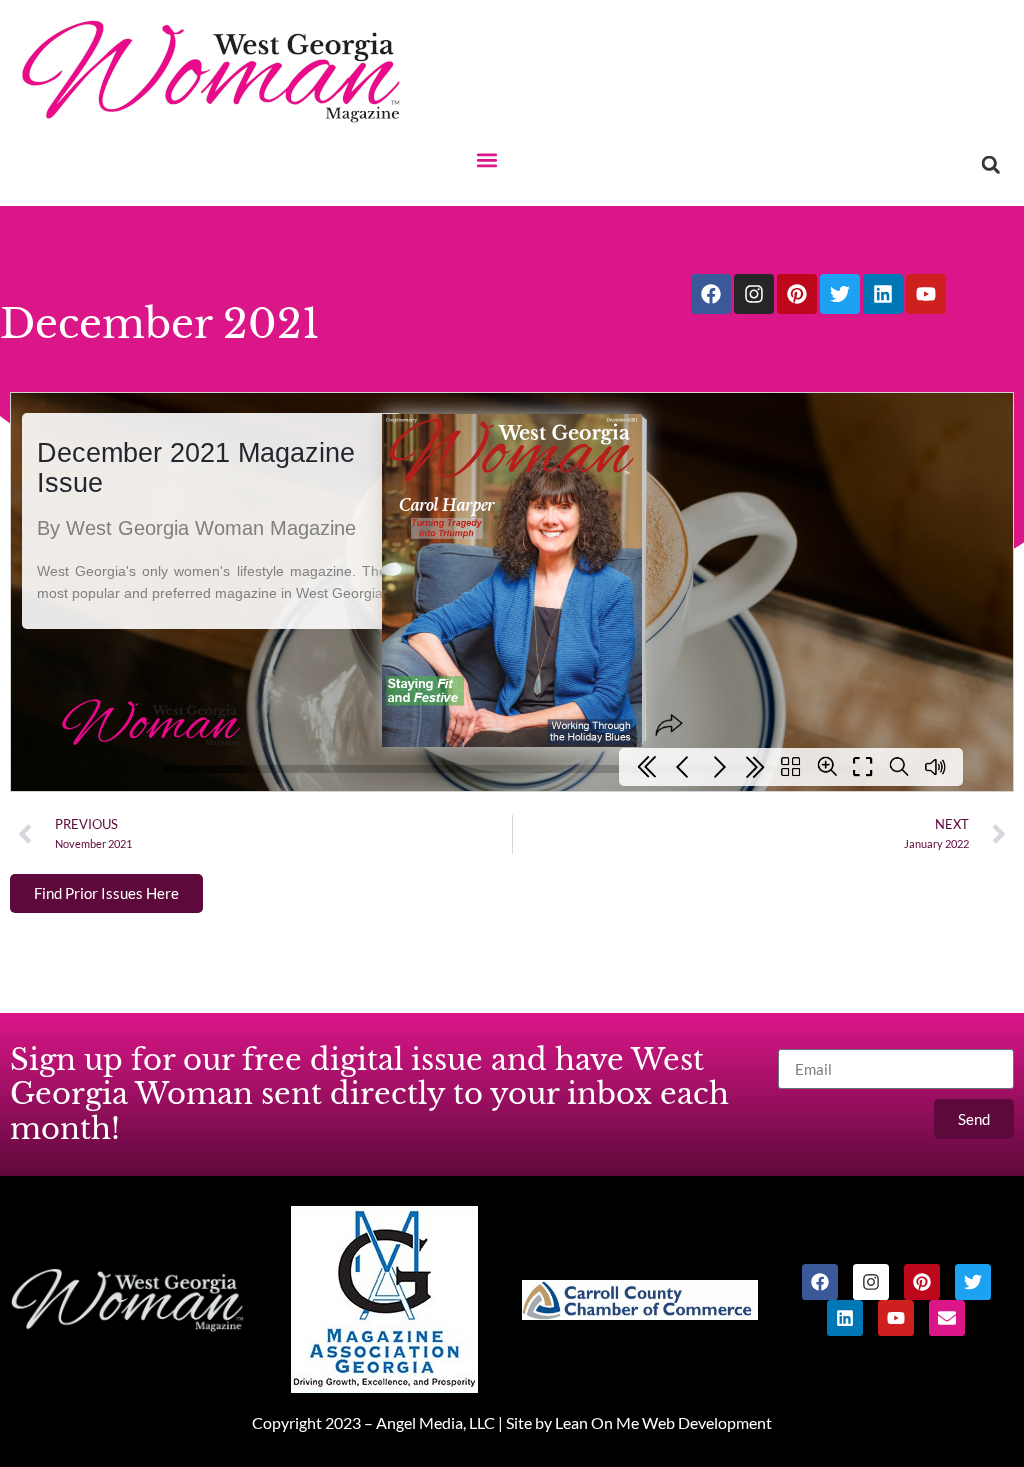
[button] (486, 159)
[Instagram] (754, 294)
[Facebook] (711, 294)
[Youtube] (926, 294)
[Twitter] (840, 294)
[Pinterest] (797, 294)
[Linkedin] (883, 294)
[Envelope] (947, 1318)
